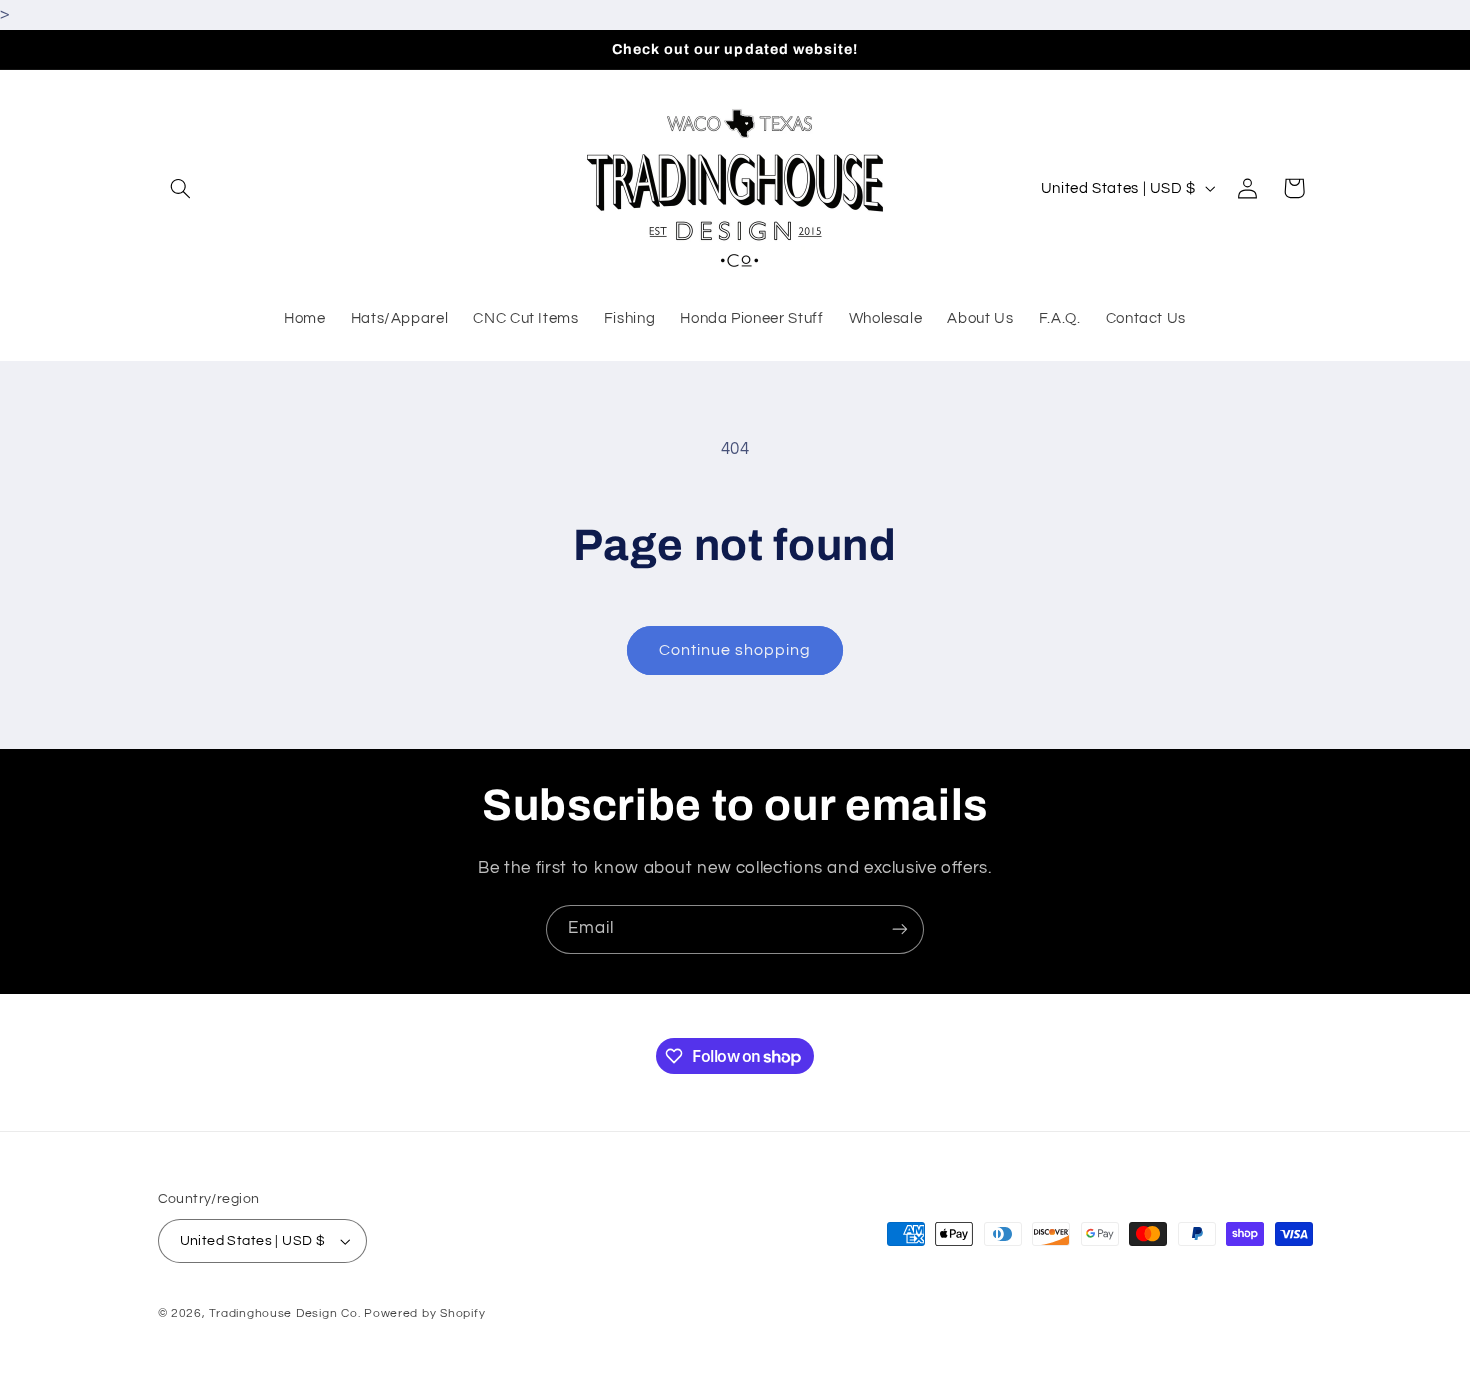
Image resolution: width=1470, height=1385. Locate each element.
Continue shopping (735, 650)
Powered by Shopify (424, 1313)
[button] (181, 188)
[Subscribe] (900, 929)
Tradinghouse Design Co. (284, 1313)
